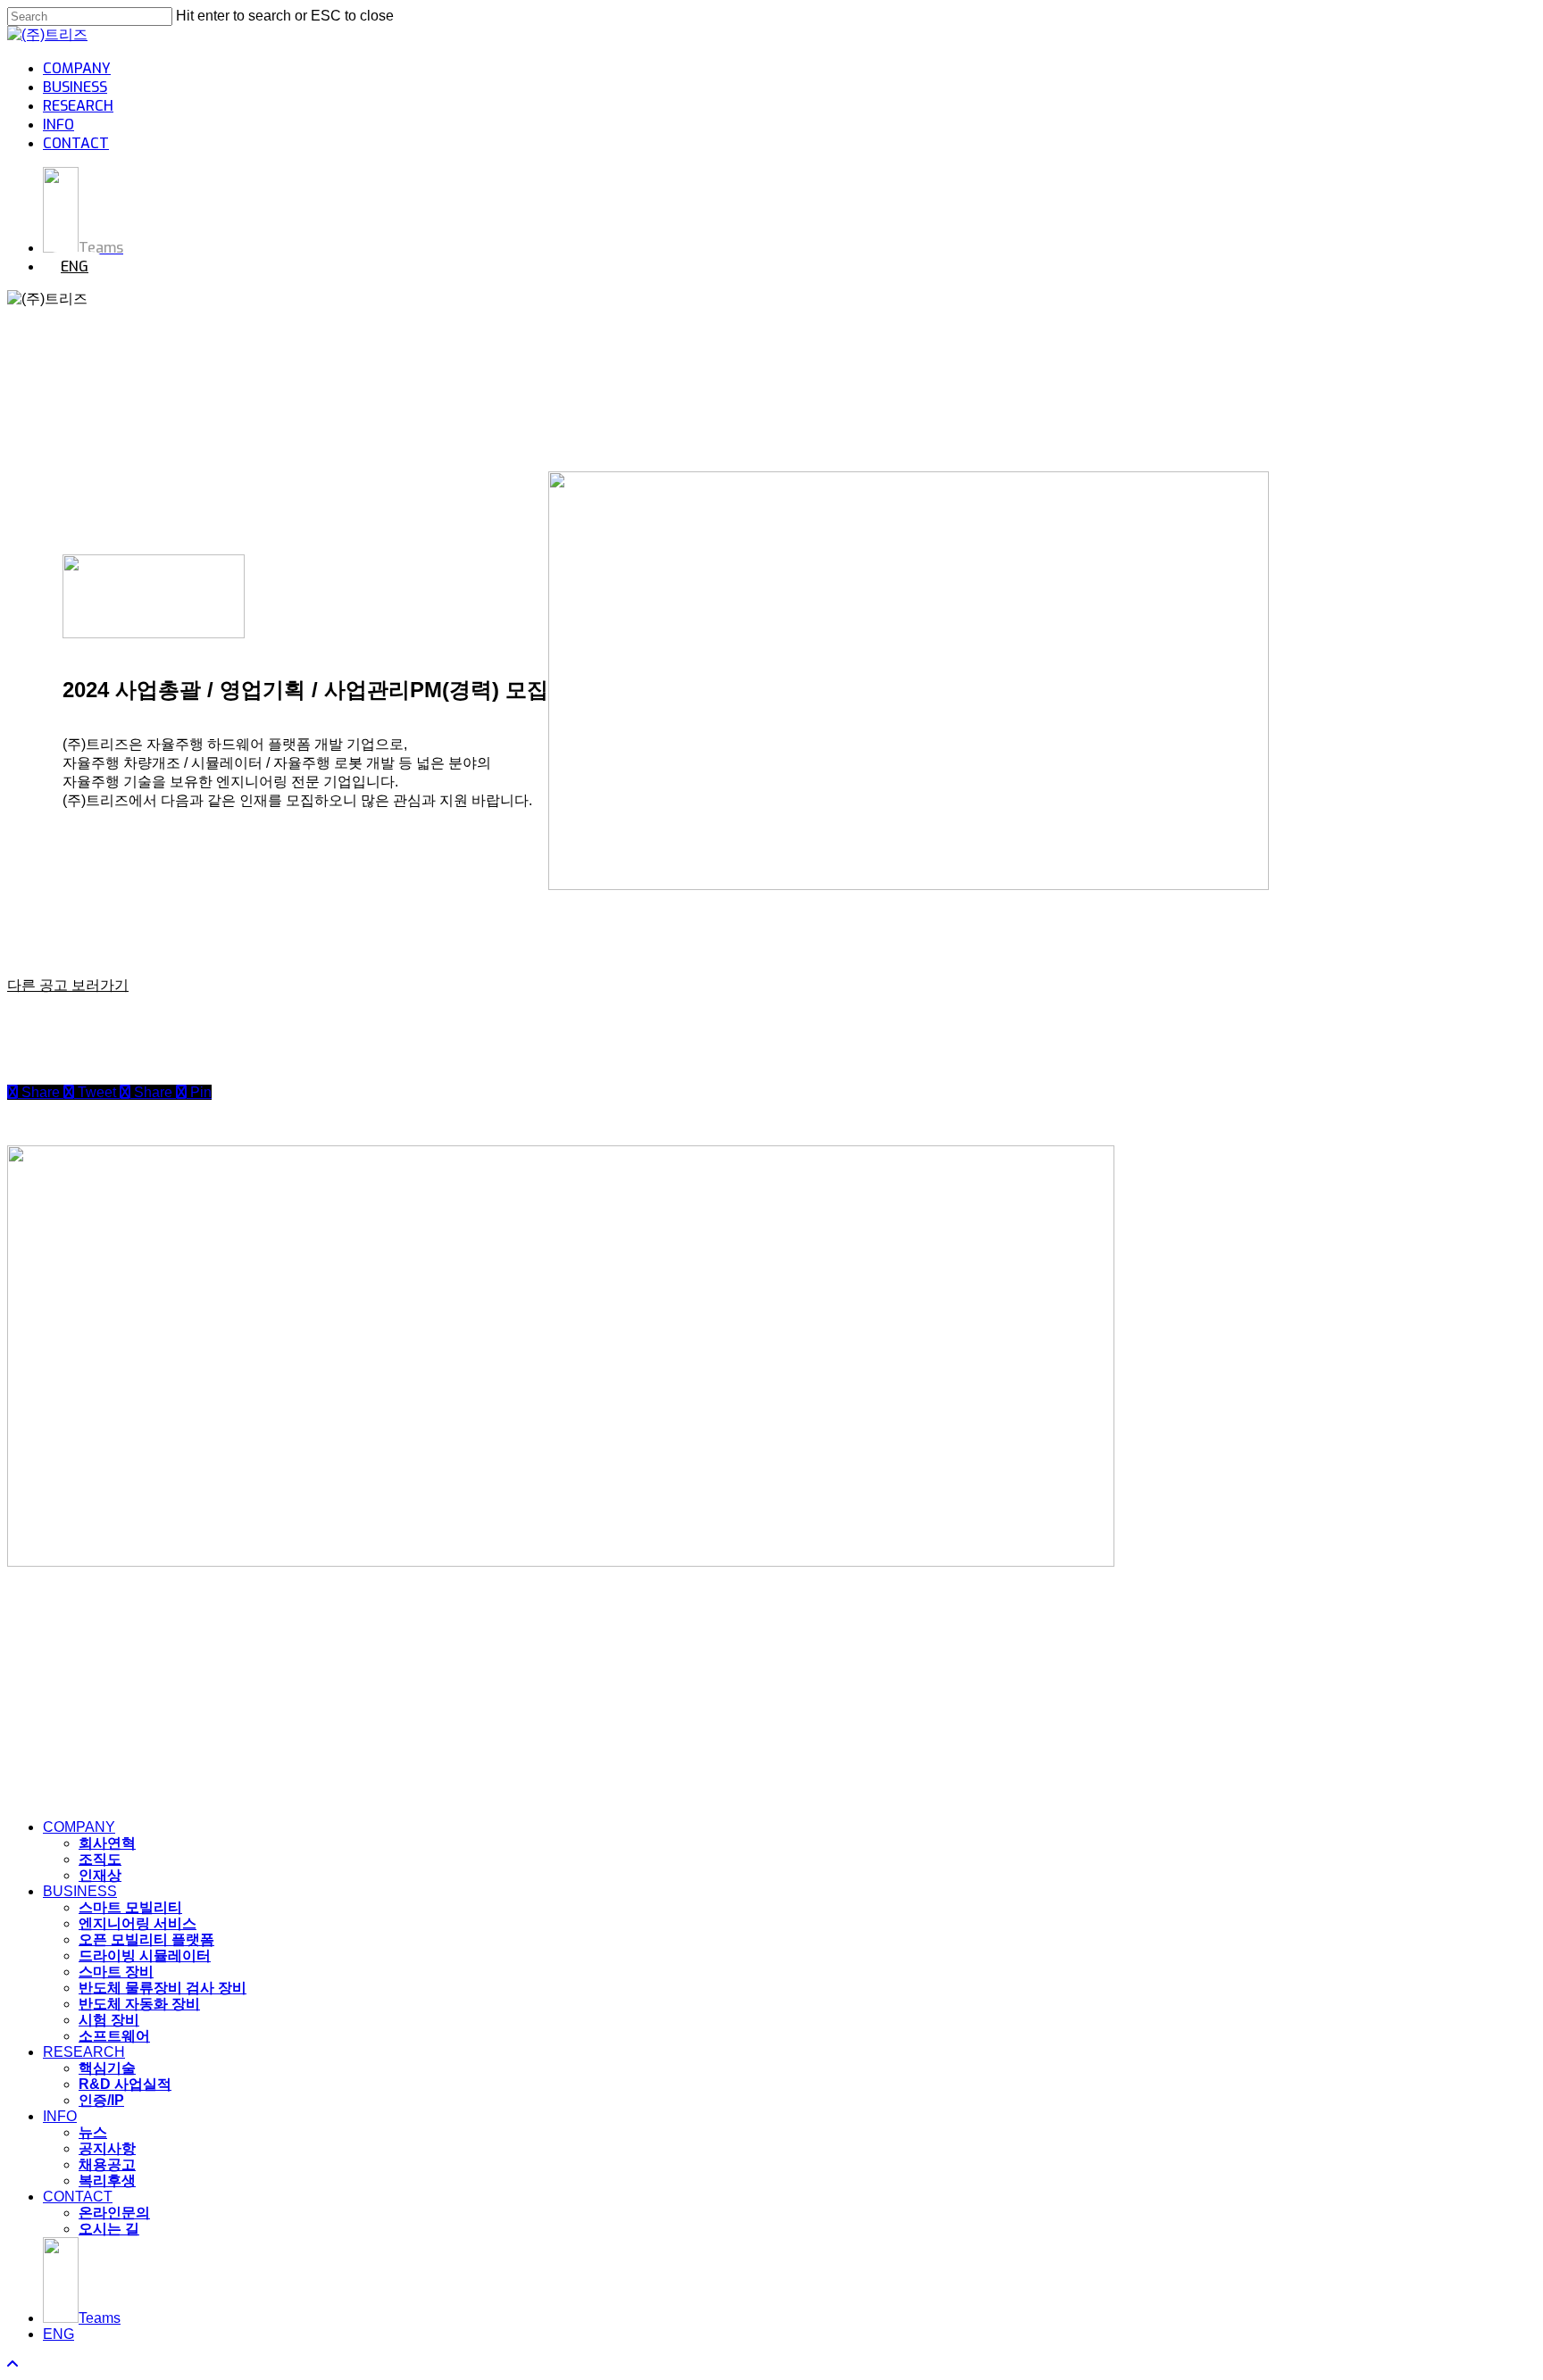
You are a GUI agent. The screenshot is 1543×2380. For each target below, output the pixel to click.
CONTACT (78, 2197)
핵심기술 (107, 2068)
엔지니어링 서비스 (138, 1923)
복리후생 (107, 2180)
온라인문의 (114, 2213)
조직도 (100, 1859)
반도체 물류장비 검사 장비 (163, 1988)
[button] (68, 985)
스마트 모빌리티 (130, 1907)
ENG (58, 2334)
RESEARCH (84, 2052)
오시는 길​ (109, 2229)
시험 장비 (109, 2020)
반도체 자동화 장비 (139, 2004)
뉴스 (93, 2132)
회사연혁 (107, 1843)
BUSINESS (80, 1891)
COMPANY (79, 1827)
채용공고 (107, 2164)
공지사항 (107, 2148)
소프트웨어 (114, 2036)
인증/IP (101, 2100)
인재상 (100, 1875)
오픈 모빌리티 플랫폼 (146, 1939)
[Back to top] (13, 2364)
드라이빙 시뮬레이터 (145, 1956)
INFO (60, 2116)
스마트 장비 (116, 1972)
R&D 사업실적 (125, 2084)
